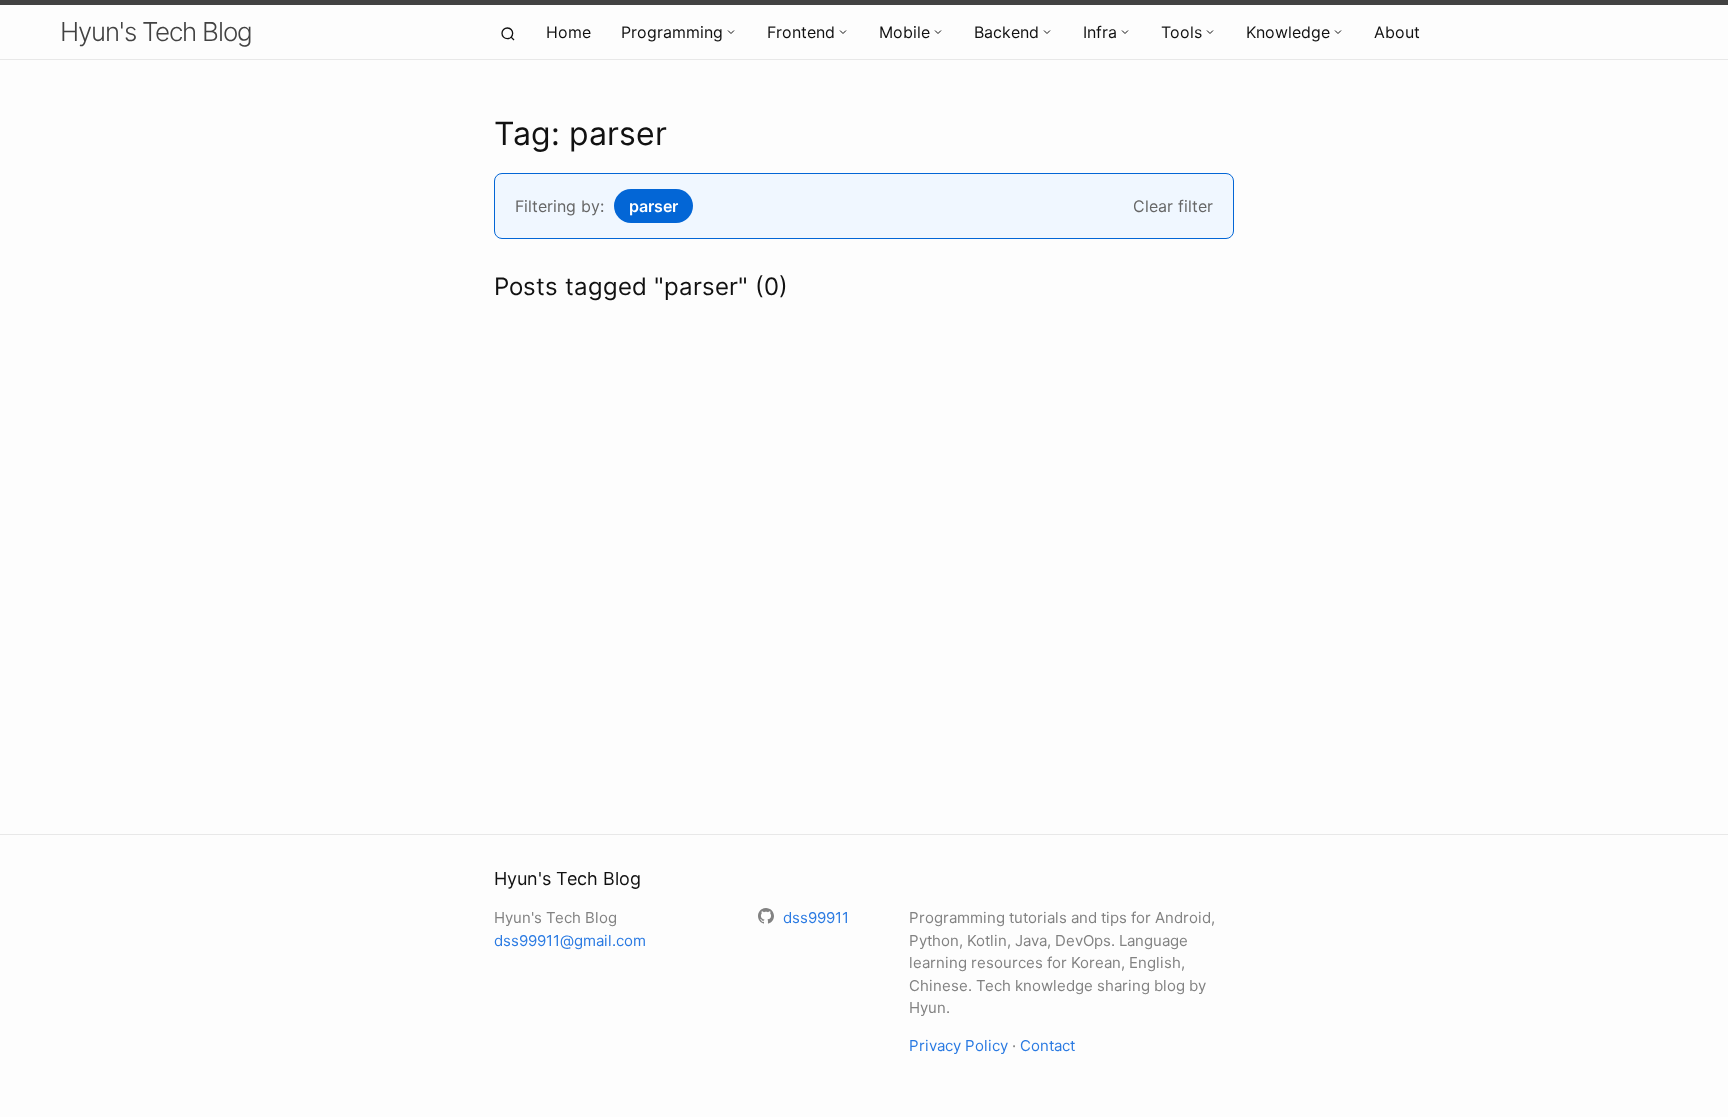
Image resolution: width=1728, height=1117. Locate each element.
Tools (1181, 32)
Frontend (801, 32)
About (1397, 32)
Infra (1100, 32)
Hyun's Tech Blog (156, 31)
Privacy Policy (958, 1045)
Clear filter (1173, 206)
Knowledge (1288, 32)
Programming (672, 32)
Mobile (904, 32)
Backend (1006, 32)
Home (568, 32)
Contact (1047, 1045)
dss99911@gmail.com (570, 940)
